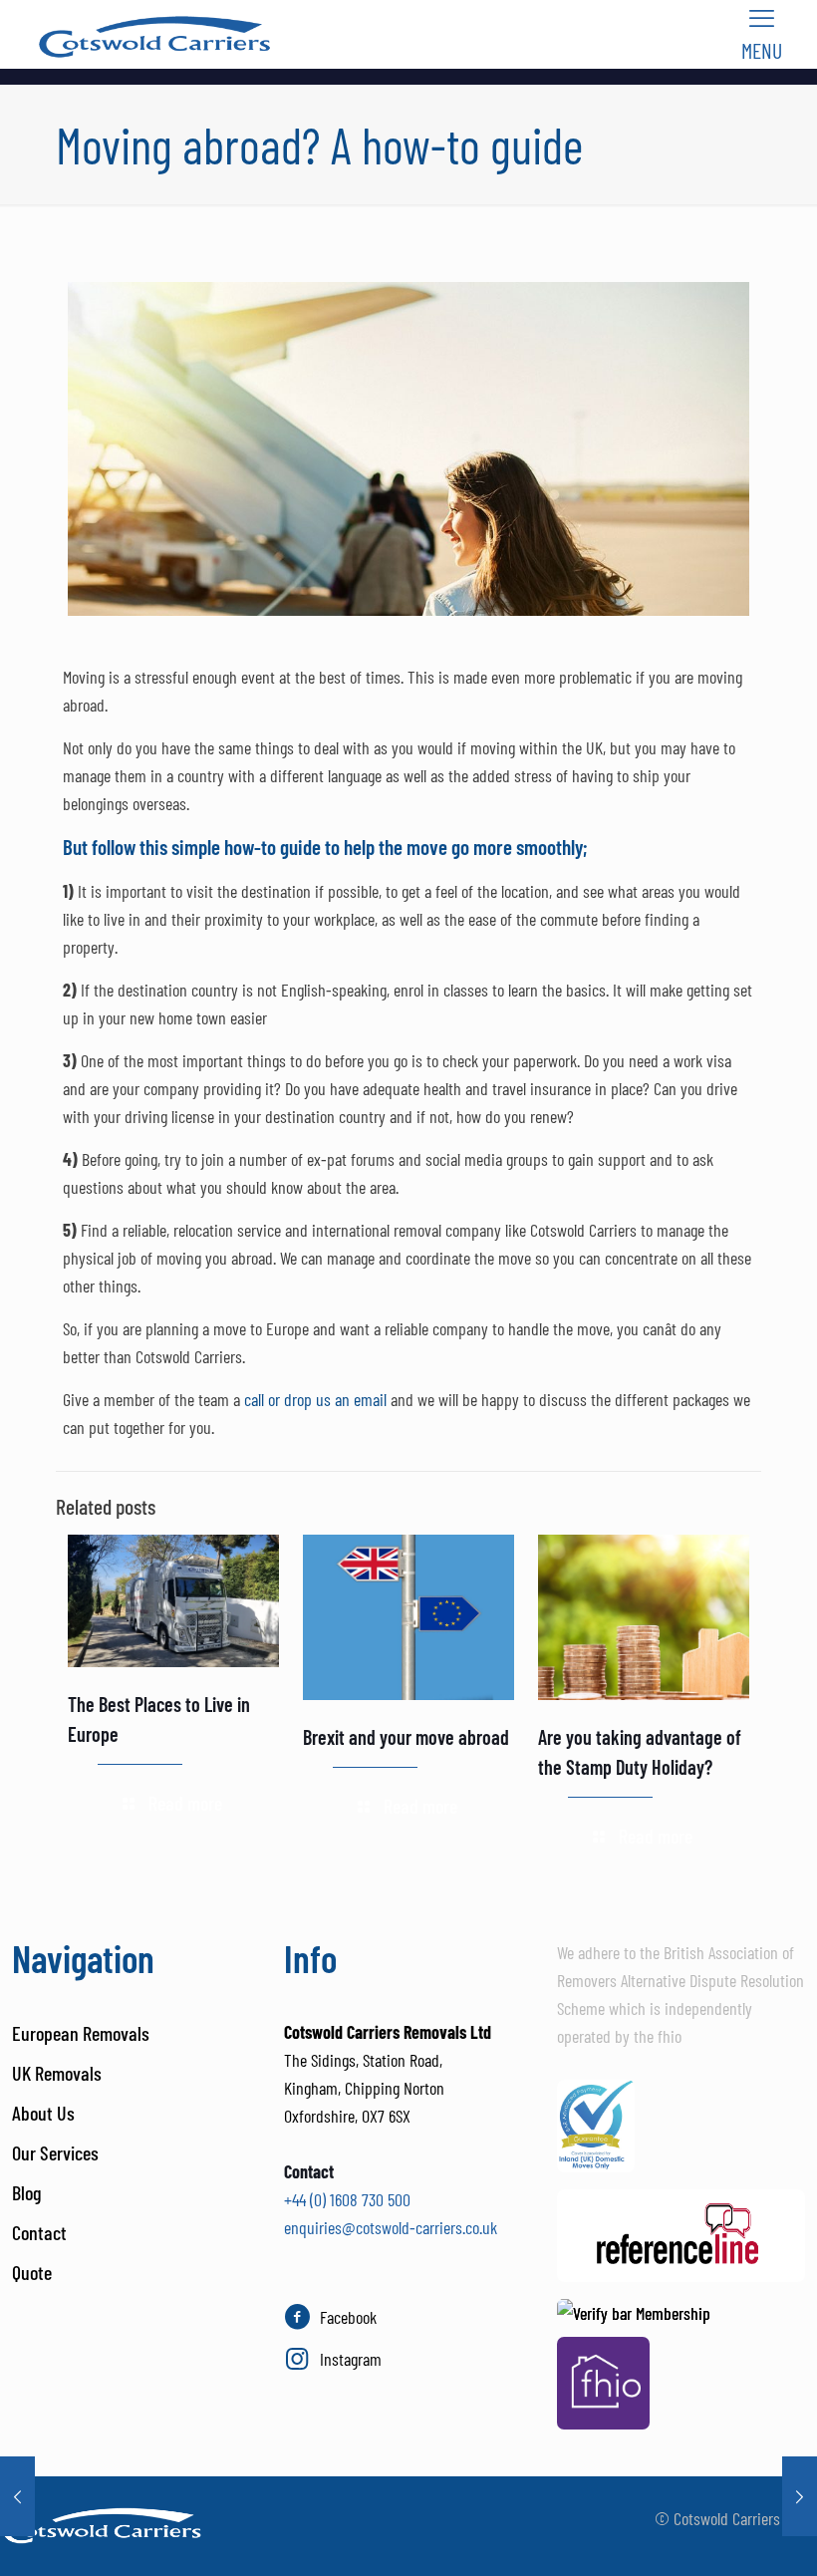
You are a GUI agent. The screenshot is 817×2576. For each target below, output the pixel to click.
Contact (39, 2232)
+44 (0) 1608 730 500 (347, 2199)
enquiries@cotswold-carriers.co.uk (391, 2227)
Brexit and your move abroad (406, 1737)
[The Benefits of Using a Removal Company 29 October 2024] (17, 2496)
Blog (26, 2192)
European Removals (81, 2033)
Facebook (348, 2317)
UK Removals (57, 2073)
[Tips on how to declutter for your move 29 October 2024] (800, 2496)
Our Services (55, 2152)
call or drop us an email (315, 1399)
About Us (43, 2113)
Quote (32, 2272)
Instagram (351, 2359)
